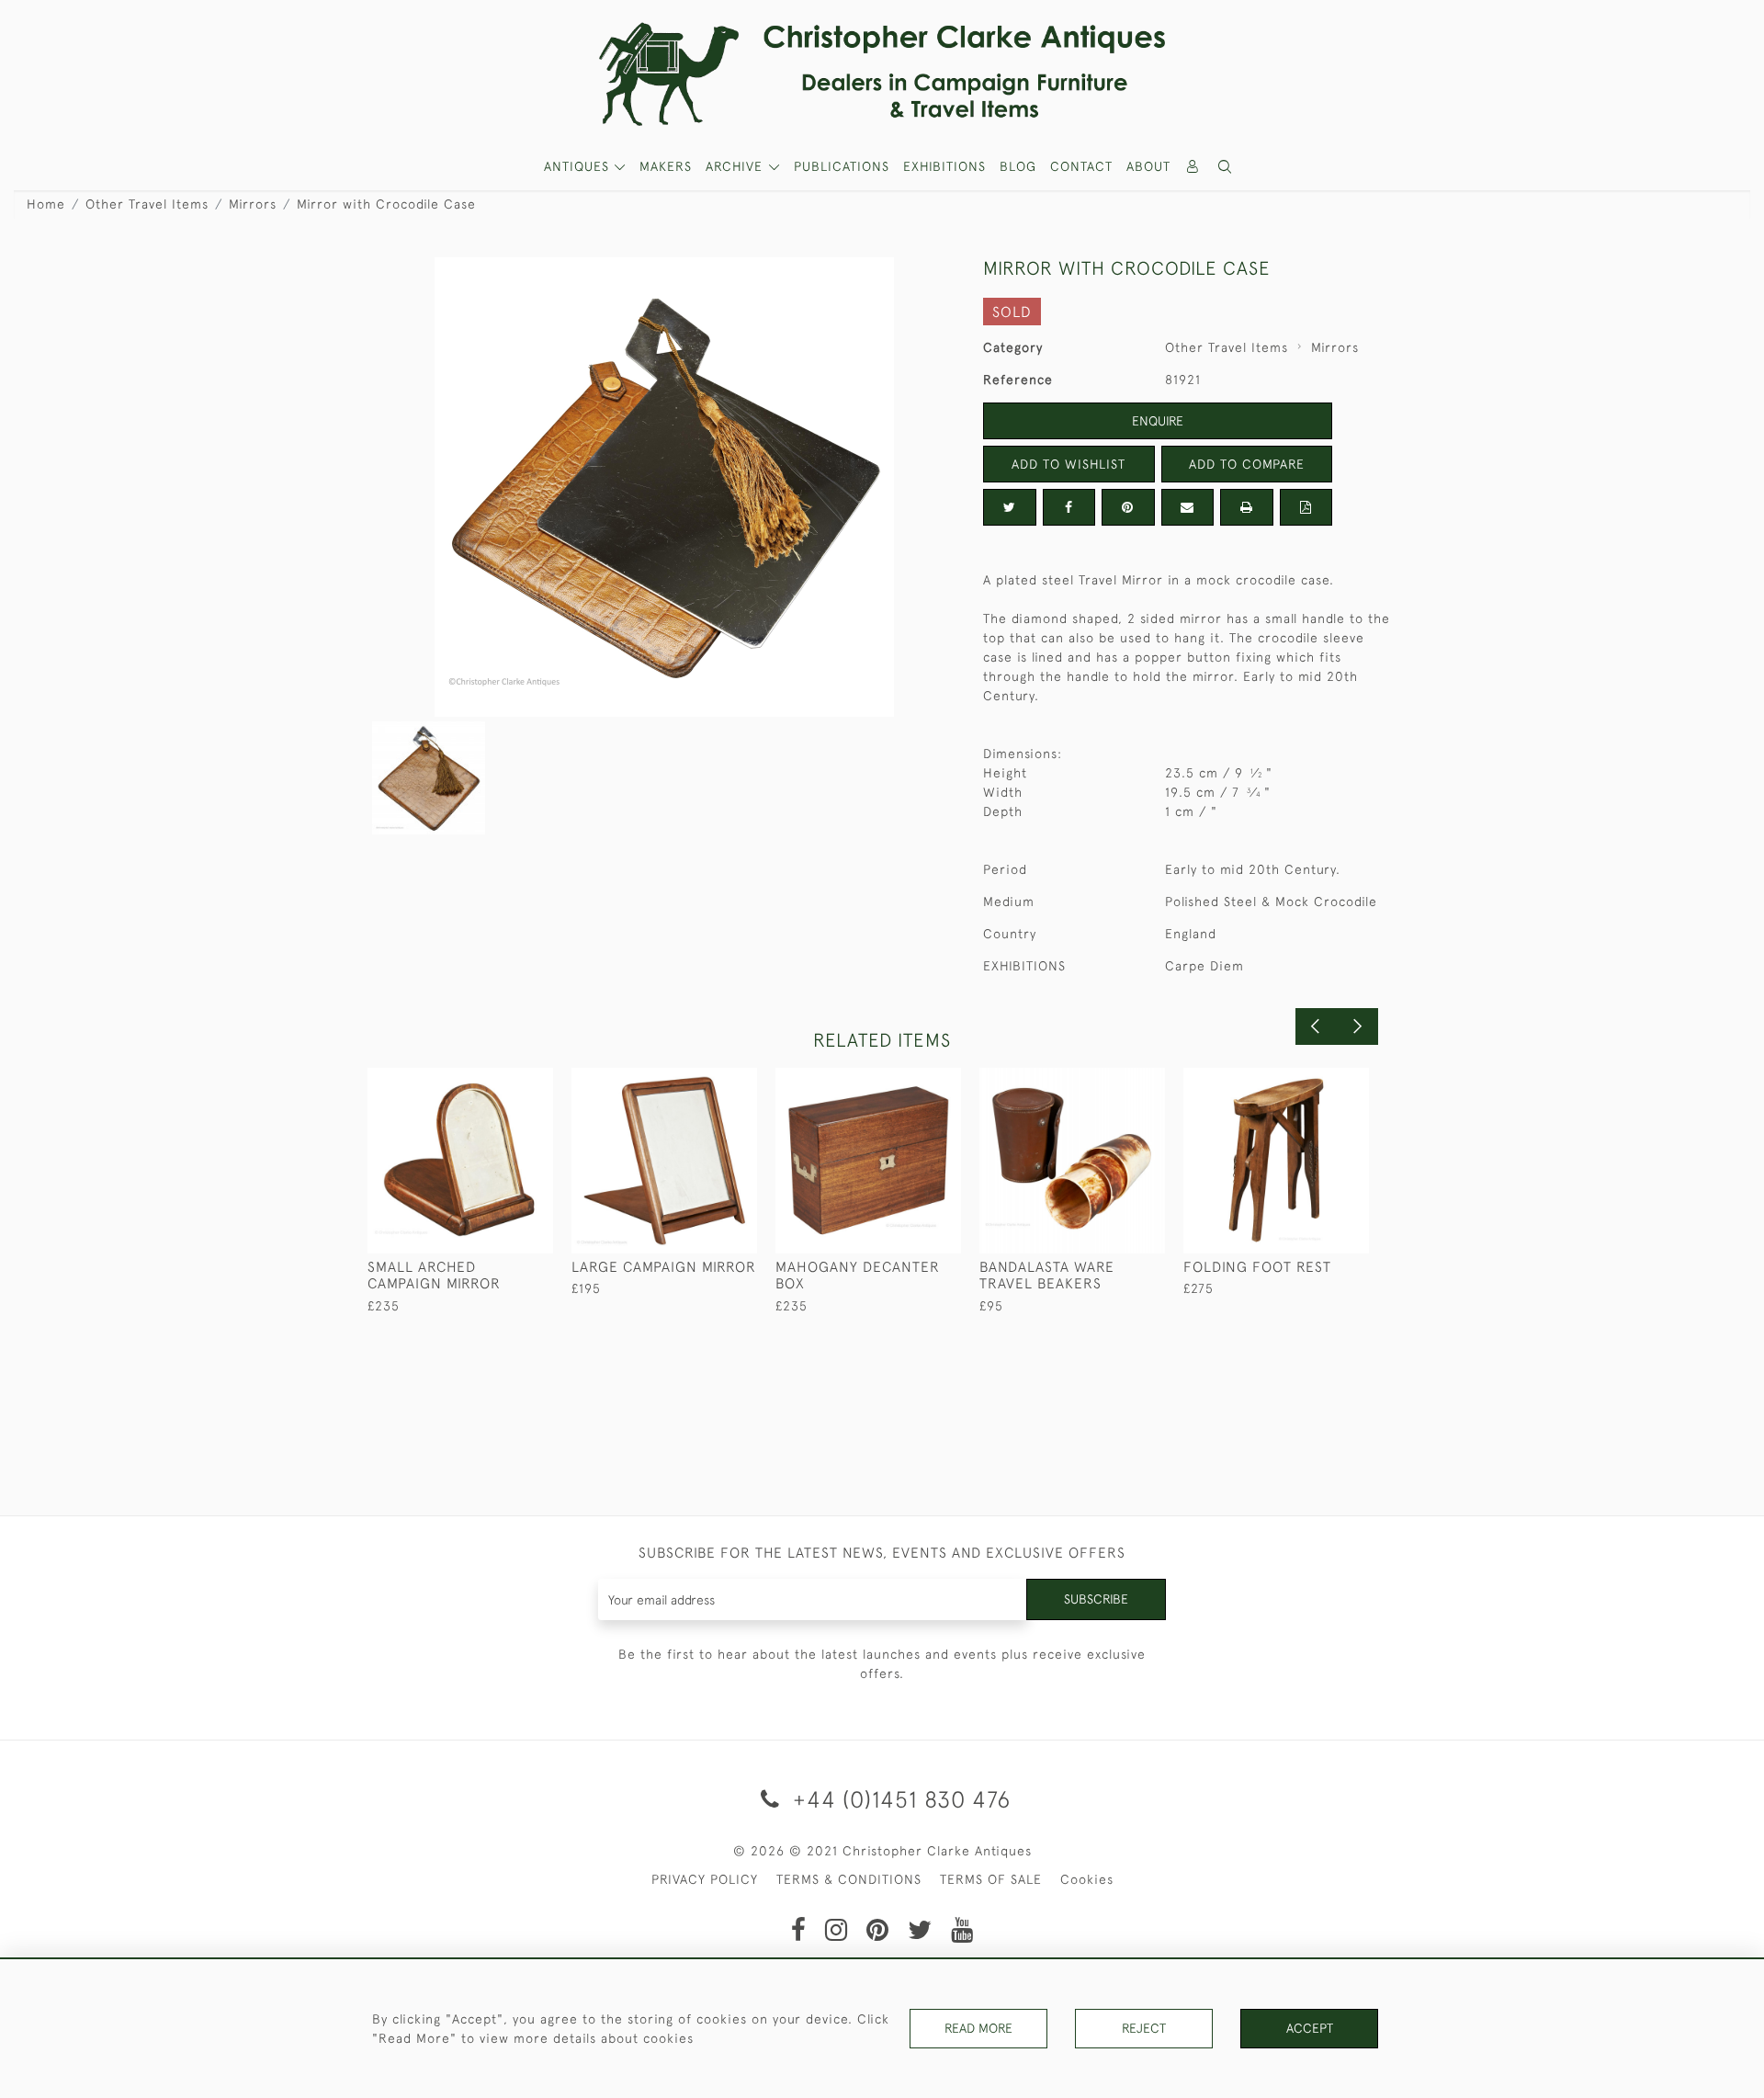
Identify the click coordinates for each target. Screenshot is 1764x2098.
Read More (978, 2028)
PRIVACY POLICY (705, 1879)
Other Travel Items (147, 204)
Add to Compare (1247, 464)
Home (46, 204)
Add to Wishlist (1069, 464)
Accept (1310, 2028)
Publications (842, 166)
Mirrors (253, 204)
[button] (1226, 167)
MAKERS (666, 166)
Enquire (1158, 421)
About (1148, 166)
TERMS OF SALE (991, 1879)
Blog (1018, 166)
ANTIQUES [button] (579, 166)
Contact (1081, 166)
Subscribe (1096, 1599)
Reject (1144, 2028)
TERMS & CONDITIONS (849, 1879)
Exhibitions (944, 166)
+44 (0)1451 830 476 (899, 1799)
